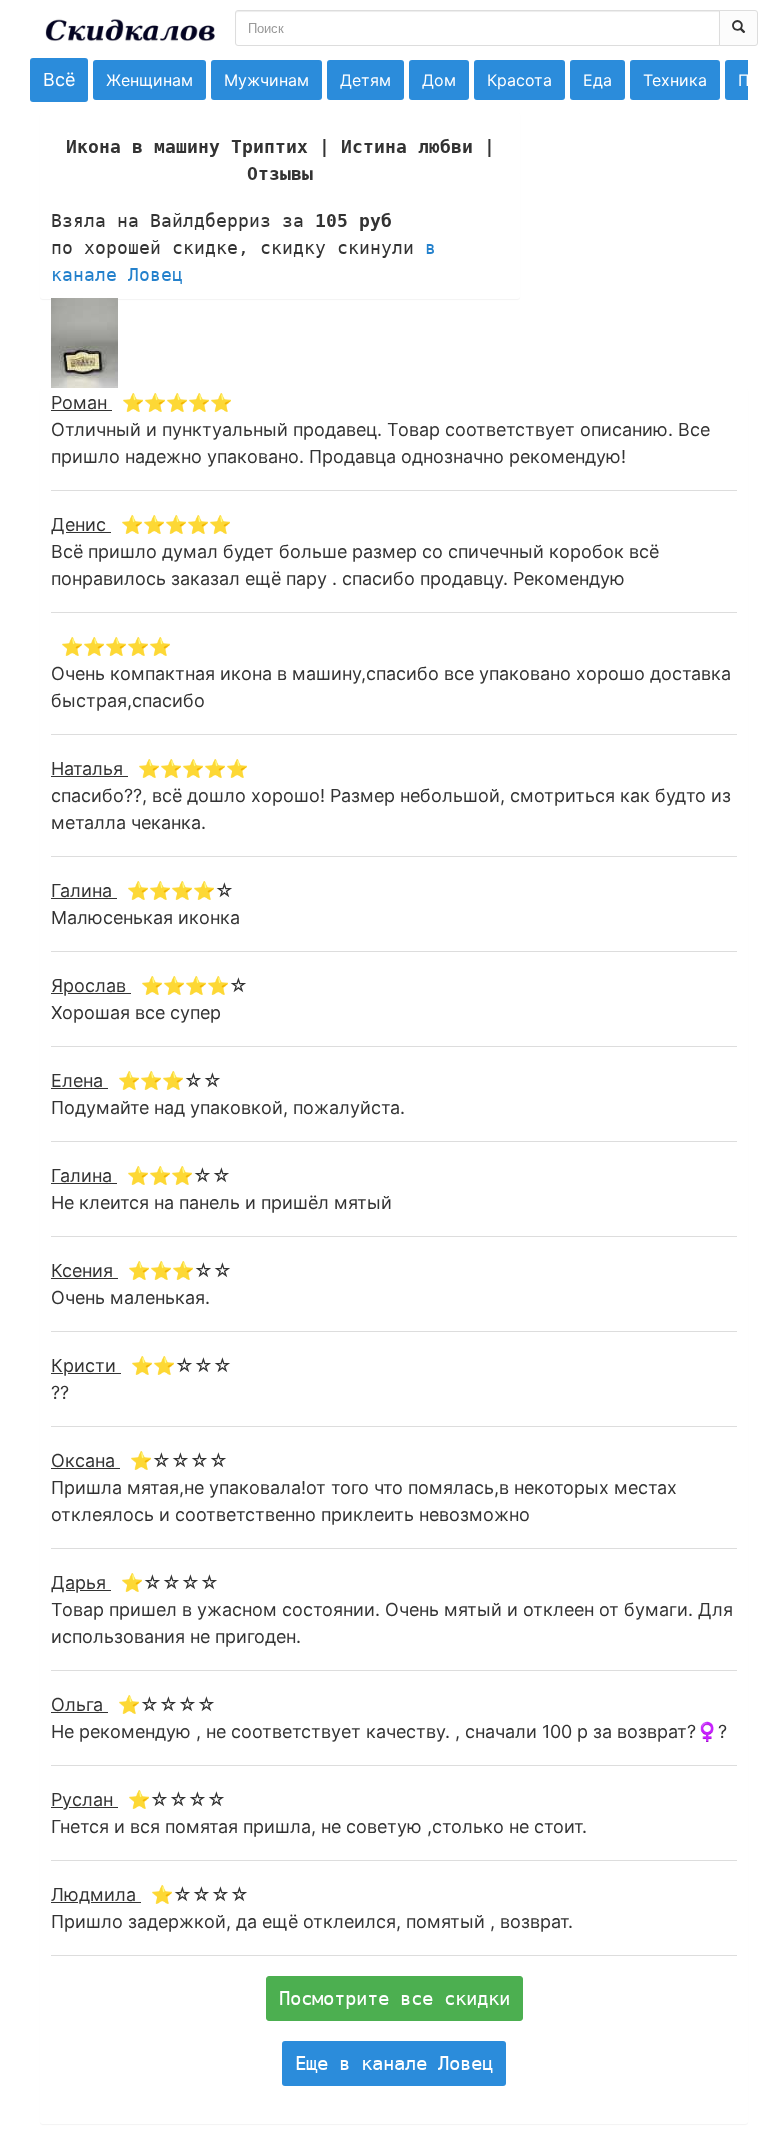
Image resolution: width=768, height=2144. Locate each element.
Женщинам (149, 80)
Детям (365, 80)
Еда (597, 80)
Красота (519, 80)
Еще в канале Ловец (394, 2063)
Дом (439, 80)
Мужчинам (266, 80)
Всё (59, 79)
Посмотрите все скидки (394, 1998)
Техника (675, 80)
